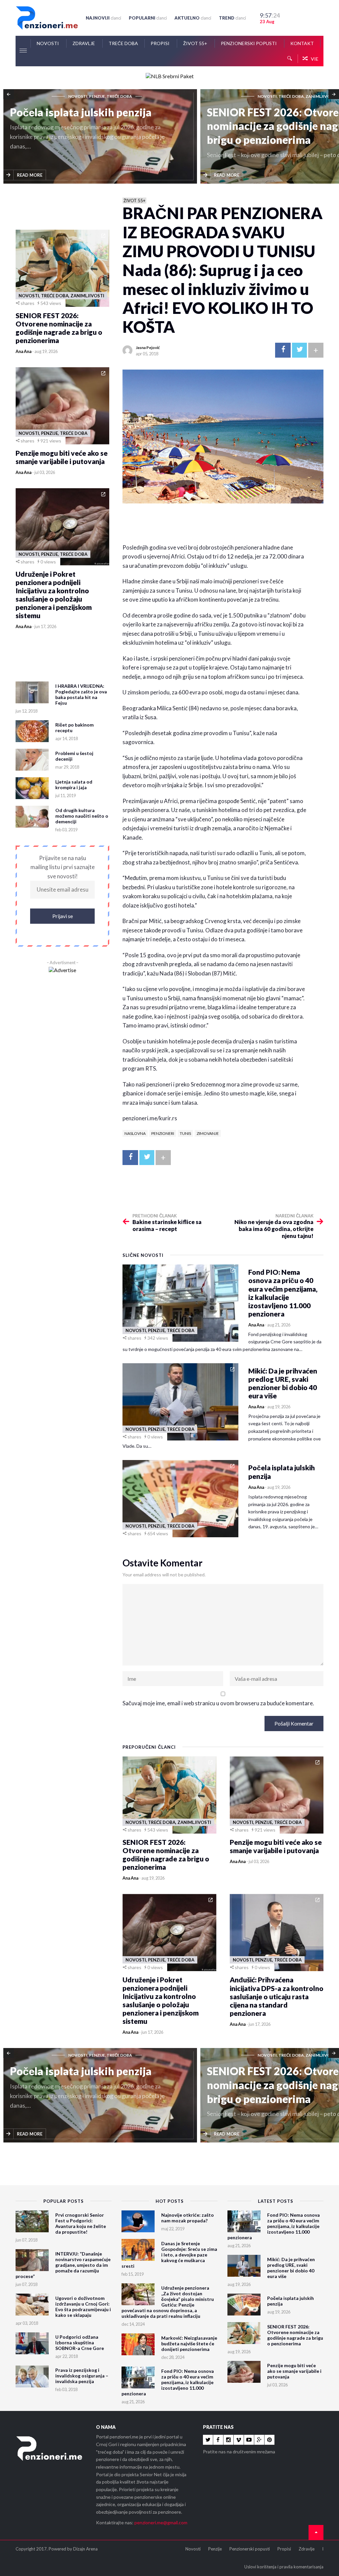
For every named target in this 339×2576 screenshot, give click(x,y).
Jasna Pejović (148, 348)
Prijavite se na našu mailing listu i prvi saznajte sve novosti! (63, 867)
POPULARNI (148, 18)
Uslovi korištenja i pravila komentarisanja (284, 2567)
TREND (232, 18)
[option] (102, 137)
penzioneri (163, 1133)
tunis (185, 1133)
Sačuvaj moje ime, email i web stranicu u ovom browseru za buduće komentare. (218, 1703)
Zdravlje (84, 43)
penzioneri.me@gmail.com (161, 2522)
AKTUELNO (193, 18)
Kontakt (302, 43)
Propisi (161, 43)
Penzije (215, 2549)
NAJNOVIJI (103, 18)
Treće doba (123, 43)
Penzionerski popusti (249, 43)
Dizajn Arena (85, 2549)
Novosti (48, 43)
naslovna (135, 1133)
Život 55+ (196, 43)
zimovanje (208, 1133)
